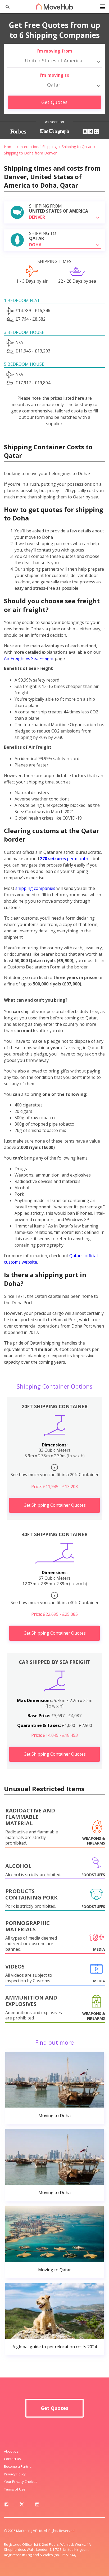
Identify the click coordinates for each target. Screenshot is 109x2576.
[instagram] (37, 2505)
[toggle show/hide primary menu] (102, 7)
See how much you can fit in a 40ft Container (55, 1599)
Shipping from (59, 209)
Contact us (12, 2459)
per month (64, 859)
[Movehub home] (54, 6)
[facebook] (6, 2505)
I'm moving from (54, 51)
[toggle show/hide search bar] (5, 7)
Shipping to (43, 236)
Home (9, 147)
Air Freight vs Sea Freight (29, 658)
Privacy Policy (15, 2474)
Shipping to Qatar (77, 147)
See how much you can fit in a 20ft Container (55, 1471)
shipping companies (35, 888)
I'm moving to (54, 75)
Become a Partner (18, 2466)
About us (11, 2451)
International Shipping (38, 147)
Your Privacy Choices (21, 2482)
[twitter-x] (22, 2505)
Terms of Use (15, 2489)
